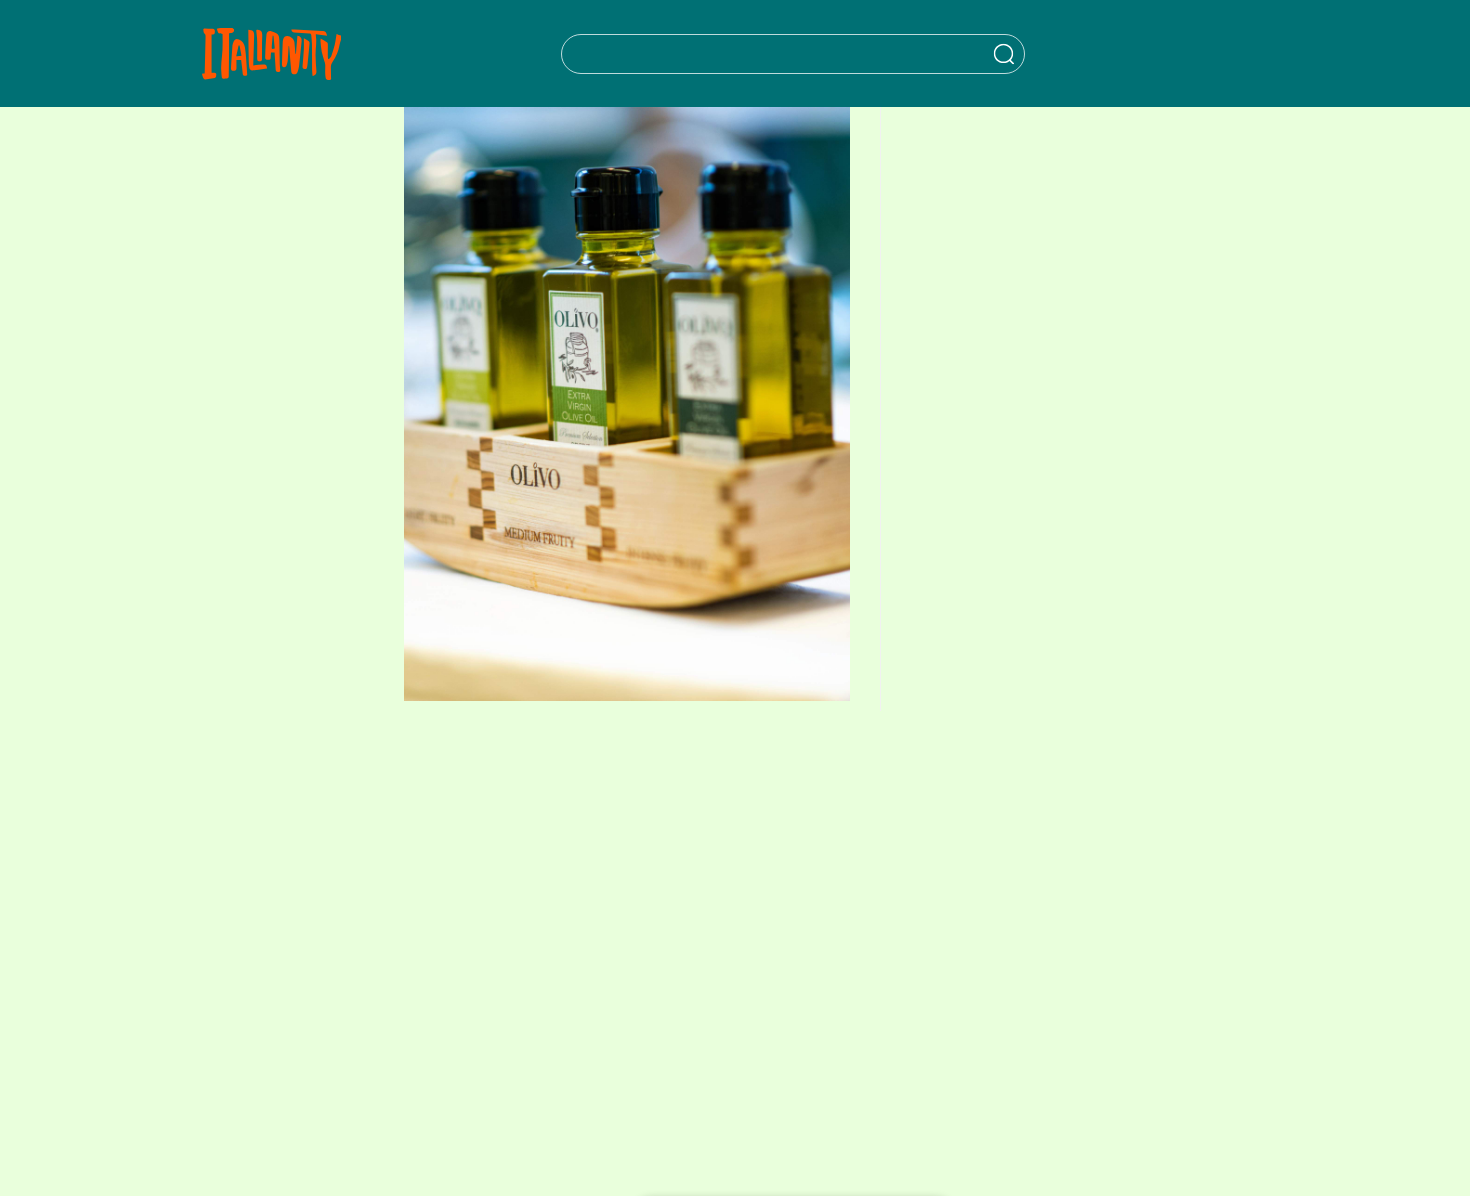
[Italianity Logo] (271, 53)
